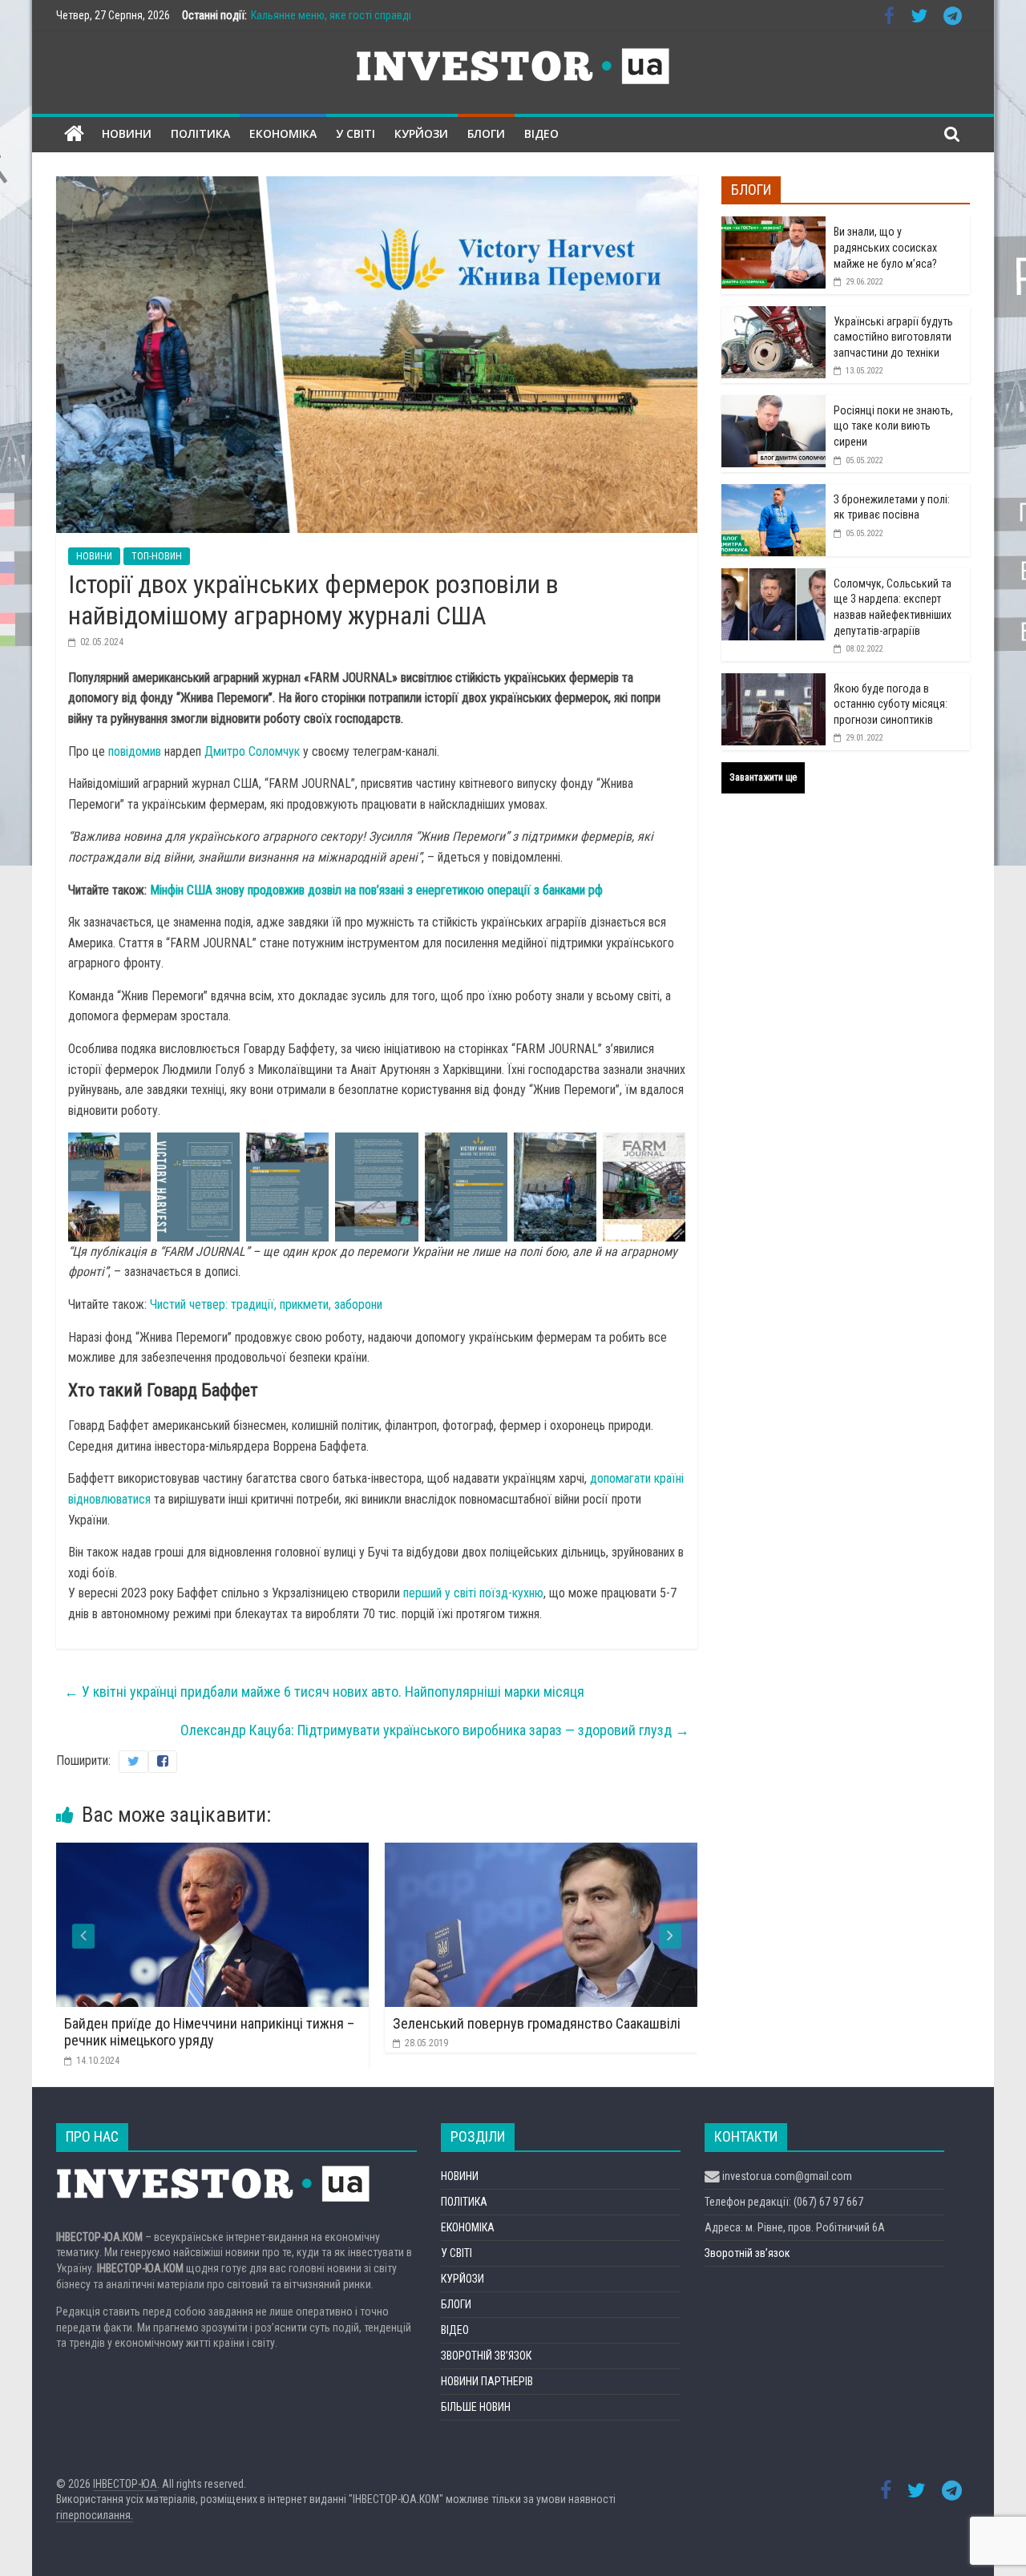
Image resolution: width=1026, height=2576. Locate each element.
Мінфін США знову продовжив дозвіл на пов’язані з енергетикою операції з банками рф (376, 890)
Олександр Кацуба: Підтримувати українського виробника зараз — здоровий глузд (435, 1730)
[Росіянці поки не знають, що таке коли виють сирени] (774, 404)
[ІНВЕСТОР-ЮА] (74, 134)
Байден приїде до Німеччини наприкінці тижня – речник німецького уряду (209, 2032)
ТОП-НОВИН (157, 556)
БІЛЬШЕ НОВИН (476, 2407)
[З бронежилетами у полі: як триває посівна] (774, 493)
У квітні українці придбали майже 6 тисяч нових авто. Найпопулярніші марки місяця (324, 1692)
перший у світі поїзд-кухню (473, 1593)
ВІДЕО (541, 133)
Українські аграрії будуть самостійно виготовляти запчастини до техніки (893, 337)
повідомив (135, 751)
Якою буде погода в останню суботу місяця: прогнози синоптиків (891, 704)
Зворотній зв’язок (747, 2253)
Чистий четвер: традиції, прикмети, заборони (266, 1304)
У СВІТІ (355, 133)
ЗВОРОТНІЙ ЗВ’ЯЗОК (486, 2356)
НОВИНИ (127, 133)
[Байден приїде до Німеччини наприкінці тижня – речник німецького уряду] (212, 1853)
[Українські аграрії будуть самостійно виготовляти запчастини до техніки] (774, 315)
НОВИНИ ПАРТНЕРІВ (487, 2381)
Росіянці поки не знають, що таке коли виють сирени (893, 426)
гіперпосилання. (95, 2515)
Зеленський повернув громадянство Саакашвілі (537, 2023)
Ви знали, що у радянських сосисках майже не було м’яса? (885, 247)
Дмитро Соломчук (252, 751)
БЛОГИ (486, 133)
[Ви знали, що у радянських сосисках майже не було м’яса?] (774, 225)
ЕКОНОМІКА (283, 133)
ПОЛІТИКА (200, 133)
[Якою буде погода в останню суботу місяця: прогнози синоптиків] (774, 682)
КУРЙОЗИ (421, 133)
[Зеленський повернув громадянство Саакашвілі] (541, 1853)
